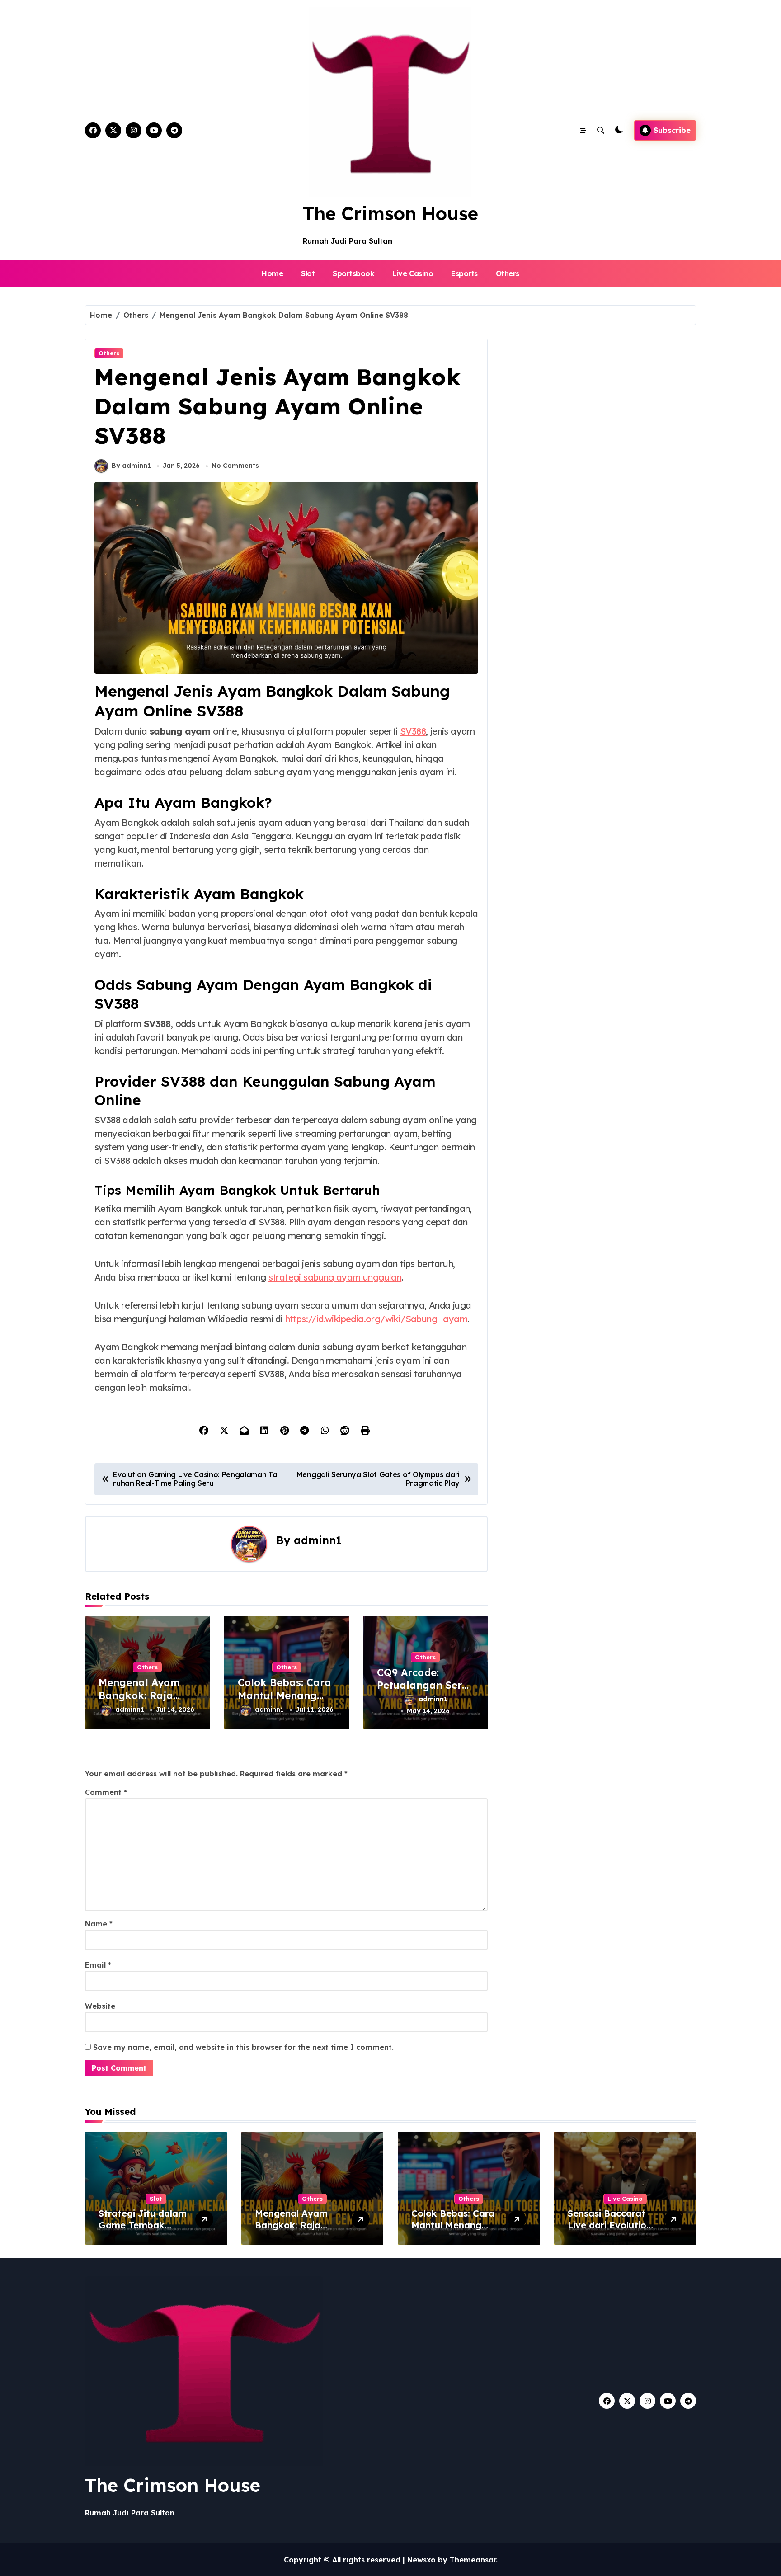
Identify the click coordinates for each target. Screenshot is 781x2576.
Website (100, 2006)
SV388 (413, 731)
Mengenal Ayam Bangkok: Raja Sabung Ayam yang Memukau (139, 1702)
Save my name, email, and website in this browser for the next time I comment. (243, 2047)
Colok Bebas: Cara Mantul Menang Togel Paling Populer (285, 1702)
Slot (308, 273)
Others (508, 273)
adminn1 (318, 1540)
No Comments (235, 466)
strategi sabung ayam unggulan (335, 1277)
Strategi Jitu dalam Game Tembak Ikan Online (143, 2225)
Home (272, 273)
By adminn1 (131, 466)
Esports (464, 273)
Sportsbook (353, 273)
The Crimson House (390, 213)
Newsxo (421, 2560)
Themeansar (473, 2560)
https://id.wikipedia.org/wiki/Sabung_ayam (376, 1319)
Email (98, 1965)
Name (99, 1924)
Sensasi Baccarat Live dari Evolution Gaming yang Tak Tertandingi (610, 2231)
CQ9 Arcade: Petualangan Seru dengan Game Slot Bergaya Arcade (424, 1692)
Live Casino (413, 273)
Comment (106, 1792)
